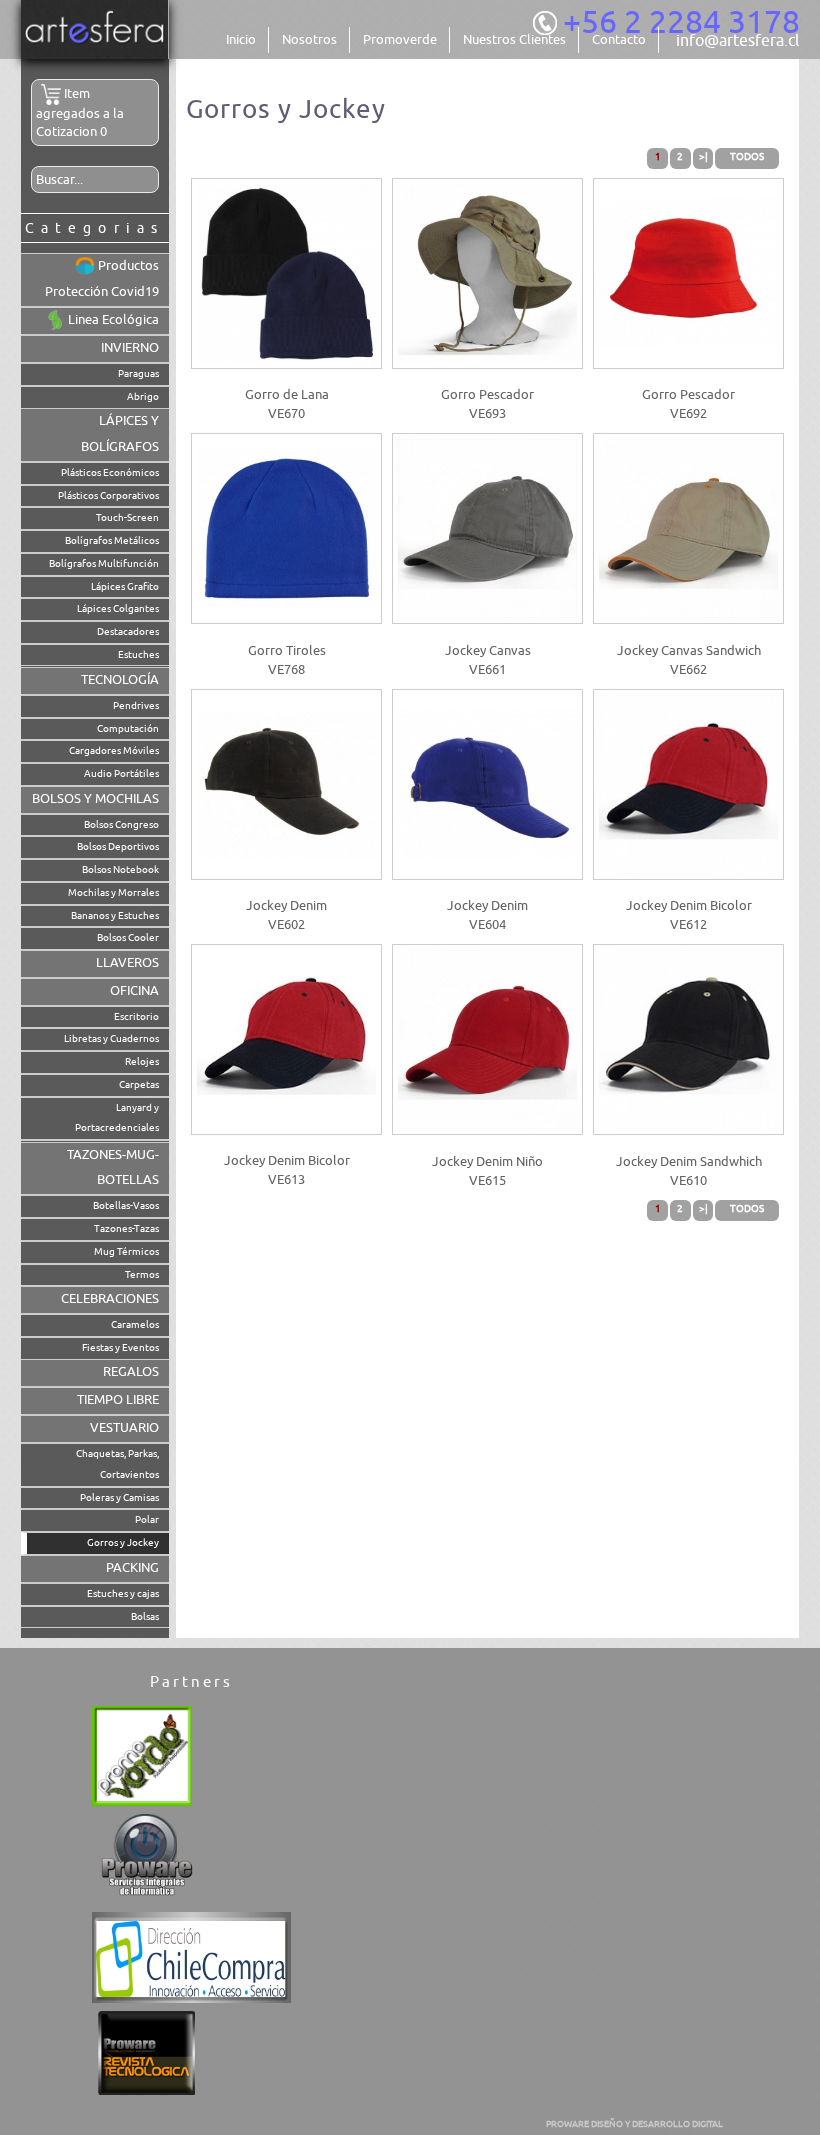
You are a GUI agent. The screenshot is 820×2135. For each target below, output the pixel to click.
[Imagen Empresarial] (95, 55)
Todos (747, 156)
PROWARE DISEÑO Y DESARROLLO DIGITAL (634, 2124)
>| (703, 156)
